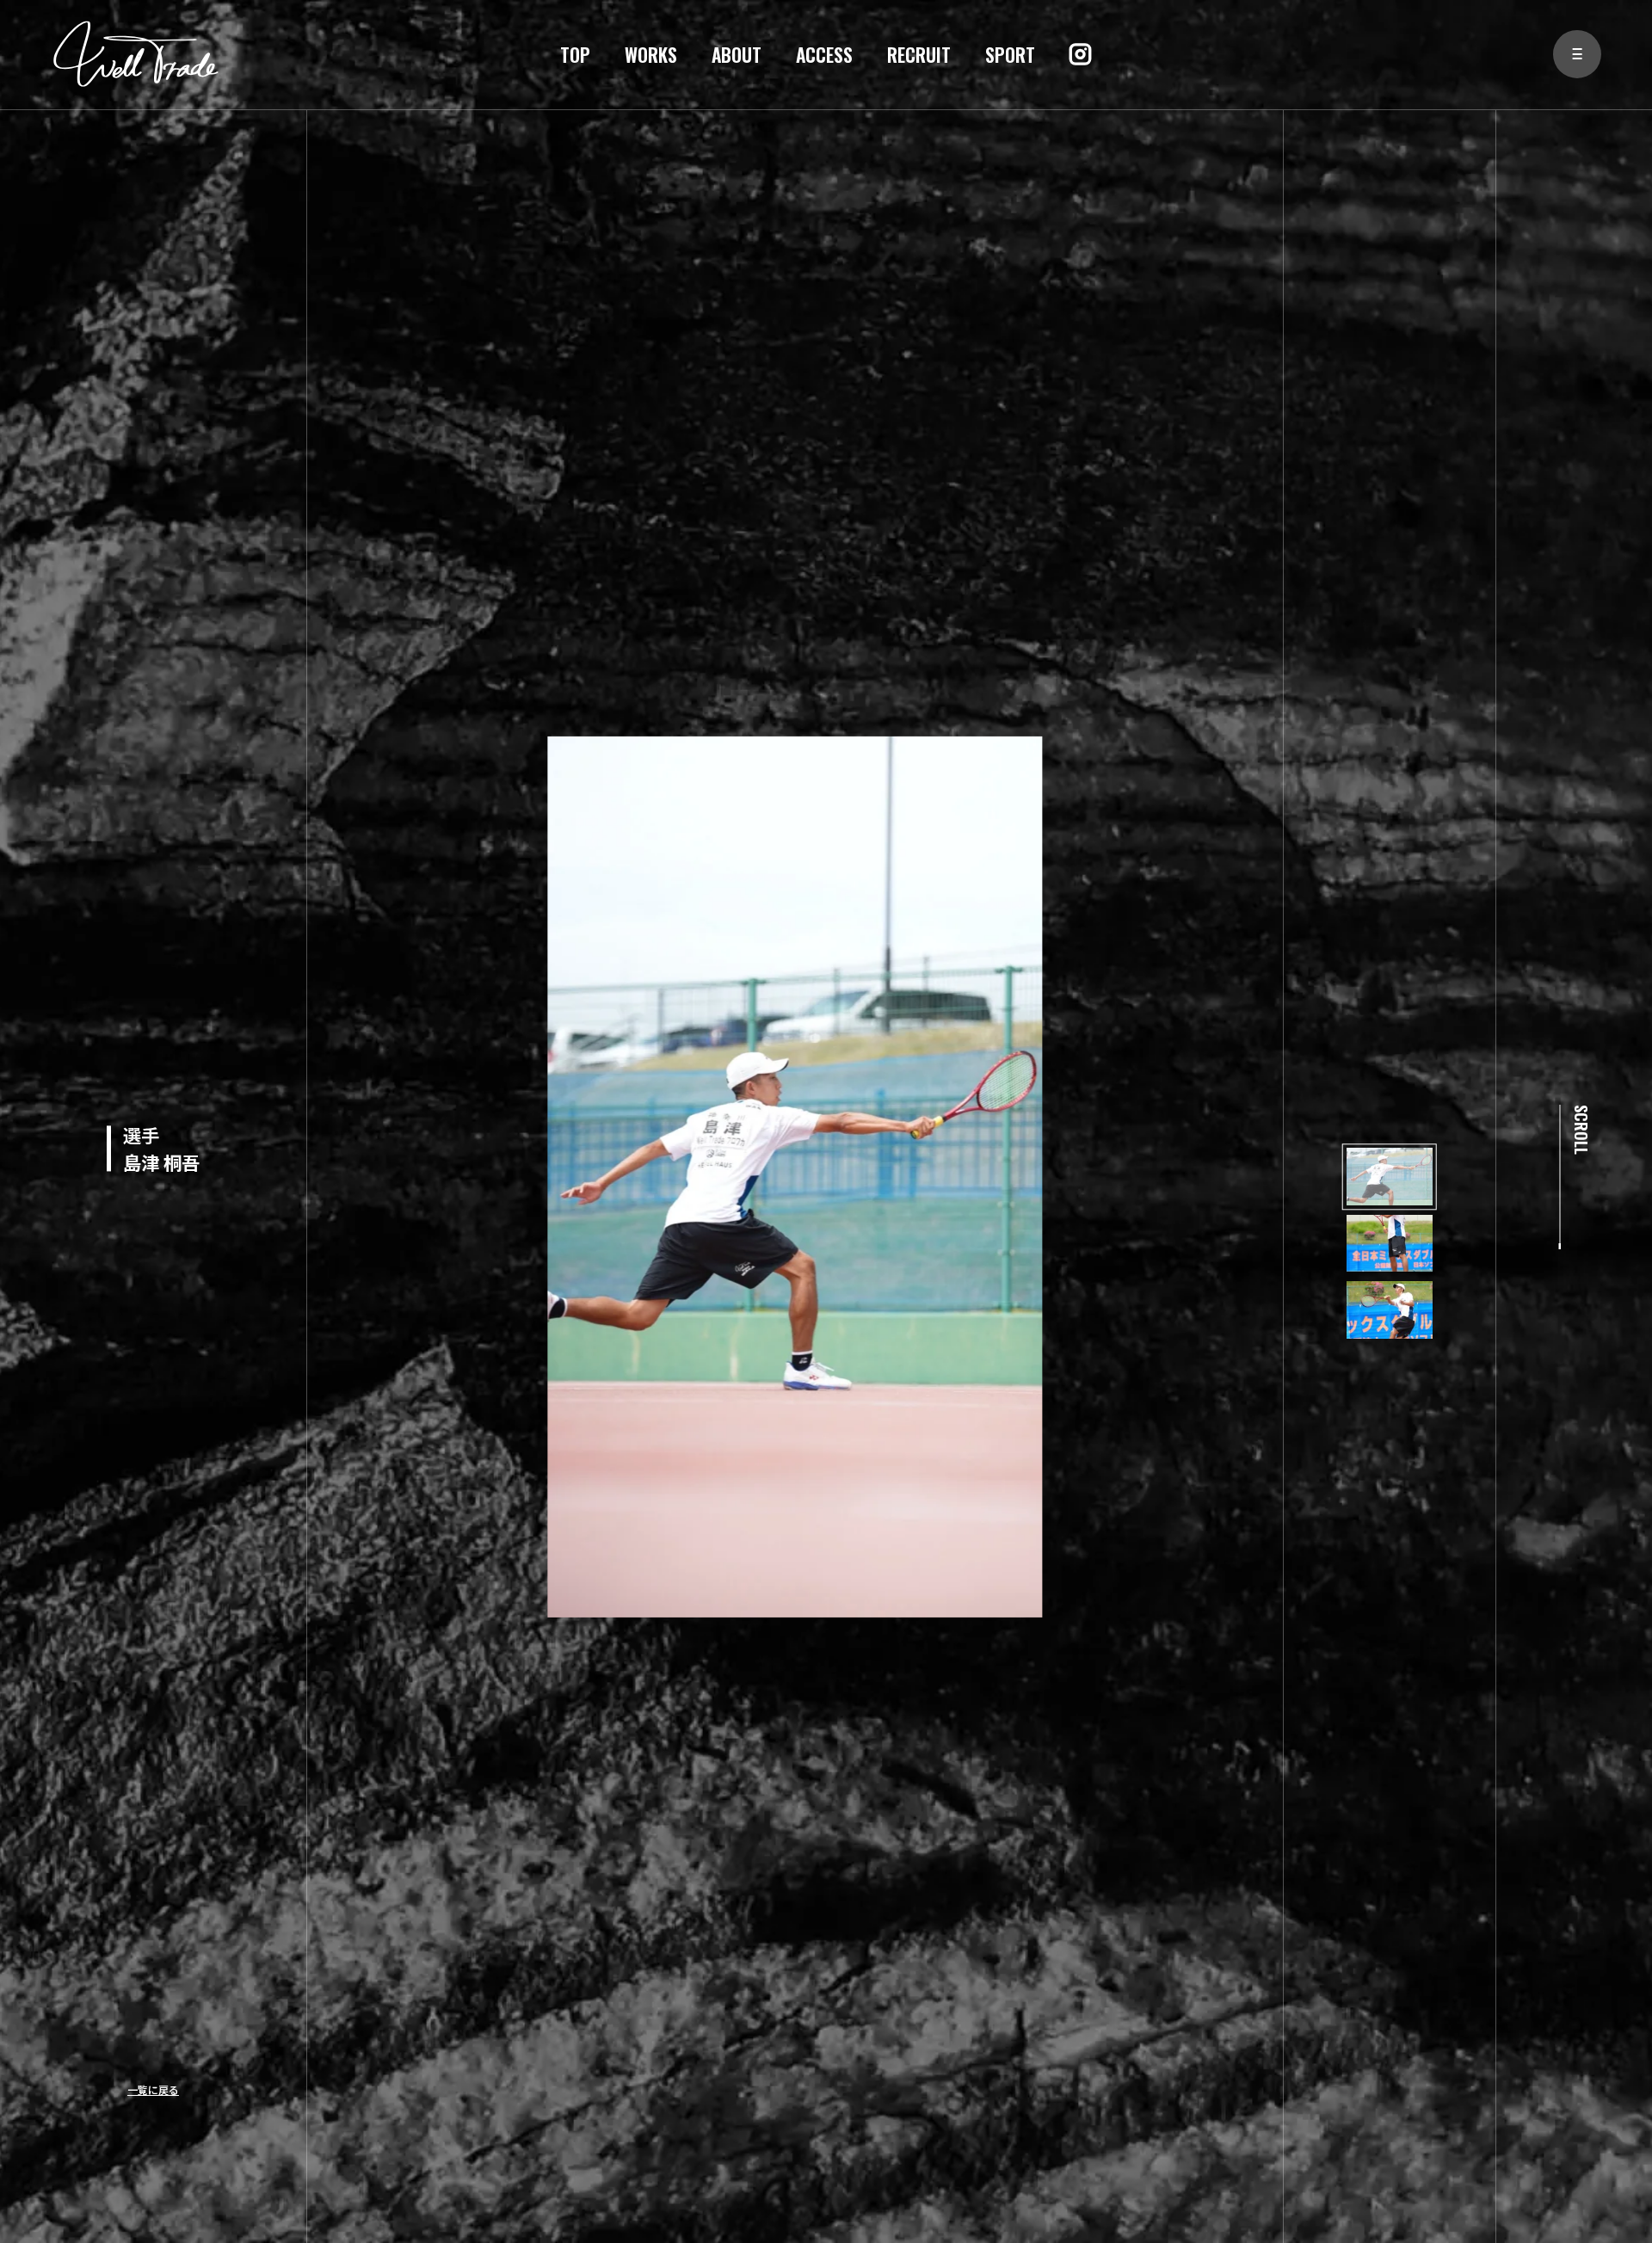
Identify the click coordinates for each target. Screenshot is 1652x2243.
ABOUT (737, 55)
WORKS (651, 55)
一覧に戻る (153, 2090)
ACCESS (824, 55)
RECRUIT (919, 55)
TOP (575, 55)
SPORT (1010, 55)
